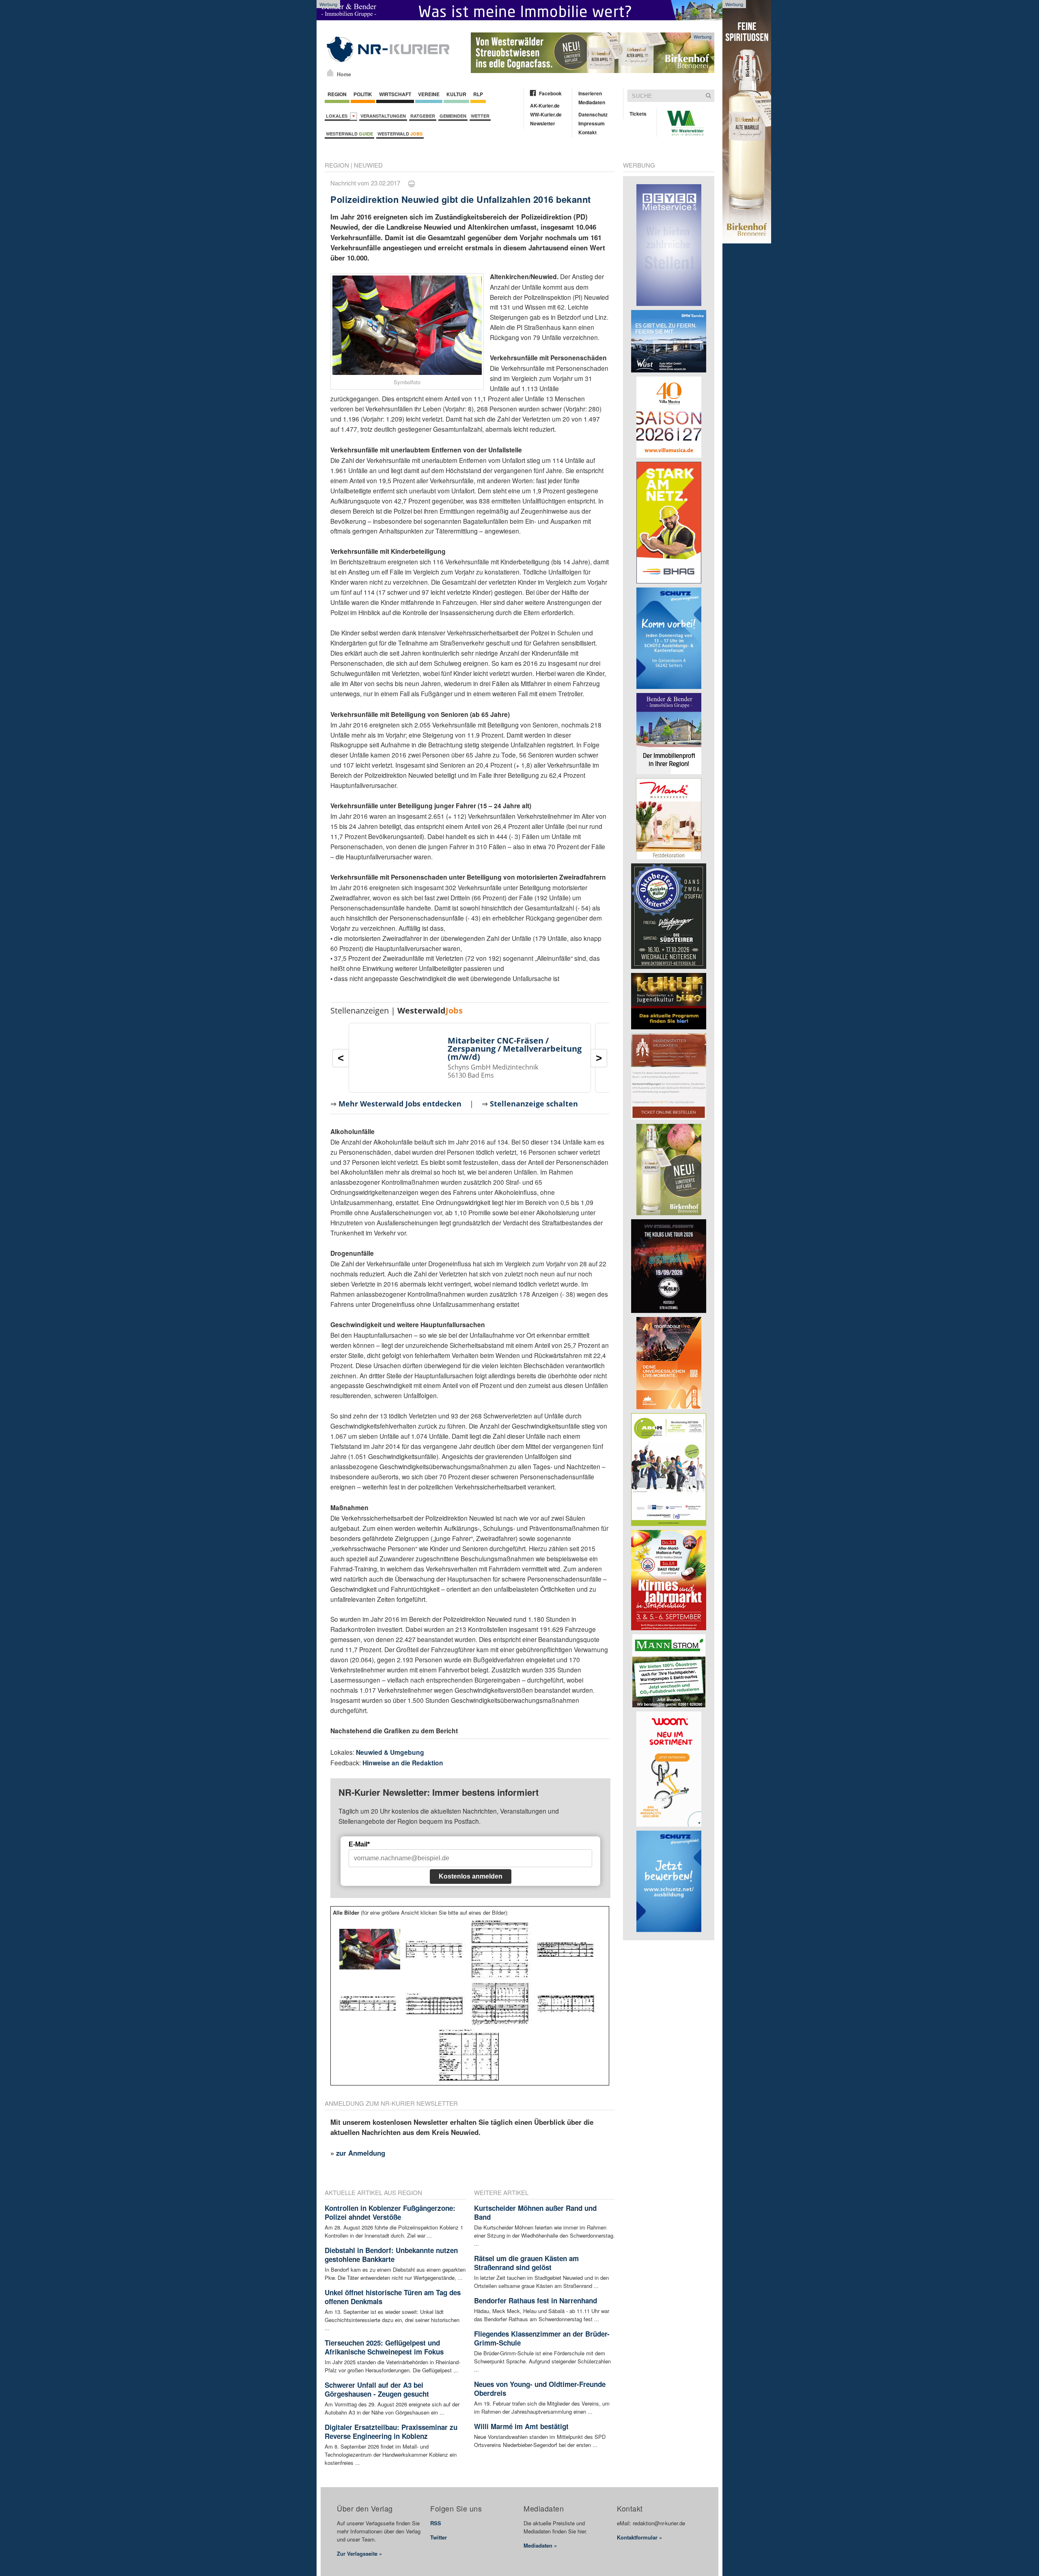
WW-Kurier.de (546, 114)
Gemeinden (453, 116)
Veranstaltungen (383, 116)
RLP (478, 94)
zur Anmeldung (361, 2153)
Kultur (456, 94)
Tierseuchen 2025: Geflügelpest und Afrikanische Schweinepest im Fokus (384, 2347)
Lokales (338, 116)
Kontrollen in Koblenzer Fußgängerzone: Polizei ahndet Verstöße (390, 2212)
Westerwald (349, 134)
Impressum (592, 123)
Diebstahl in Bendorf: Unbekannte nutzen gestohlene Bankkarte (391, 2255)
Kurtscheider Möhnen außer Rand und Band (535, 2212)
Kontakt (587, 132)
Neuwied (368, 165)
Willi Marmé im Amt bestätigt (521, 2426)
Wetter (480, 116)
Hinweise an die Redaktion (403, 1763)
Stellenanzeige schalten (534, 1104)
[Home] (330, 73)
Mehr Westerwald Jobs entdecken (400, 1104)
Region (337, 94)
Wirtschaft (395, 94)
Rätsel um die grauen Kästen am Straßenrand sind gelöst (526, 2263)
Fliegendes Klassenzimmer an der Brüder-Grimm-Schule (542, 2338)
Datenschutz (593, 114)
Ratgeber (423, 116)
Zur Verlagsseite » (359, 2553)
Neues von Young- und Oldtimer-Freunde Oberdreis (540, 2389)
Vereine (429, 94)
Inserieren (590, 93)
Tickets (638, 114)
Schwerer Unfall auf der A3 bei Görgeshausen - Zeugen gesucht (377, 2389)
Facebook (550, 93)
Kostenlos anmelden (471, 1876)
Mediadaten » (540, 2545)
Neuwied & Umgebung (390, 1752)
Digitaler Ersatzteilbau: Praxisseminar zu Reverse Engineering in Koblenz (391, 2432)
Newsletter (543, 123)
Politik (363, 94)
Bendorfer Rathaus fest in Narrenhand (536, 2301)
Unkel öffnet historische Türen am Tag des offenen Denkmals (393, 2297)
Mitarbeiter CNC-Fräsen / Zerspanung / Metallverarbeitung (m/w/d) (515, 1049)
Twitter (439, 2537)
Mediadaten (592, 102)
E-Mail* (359, 1844)
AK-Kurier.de (545, 105)
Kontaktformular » (639, 2537)
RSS (436, 2523)
